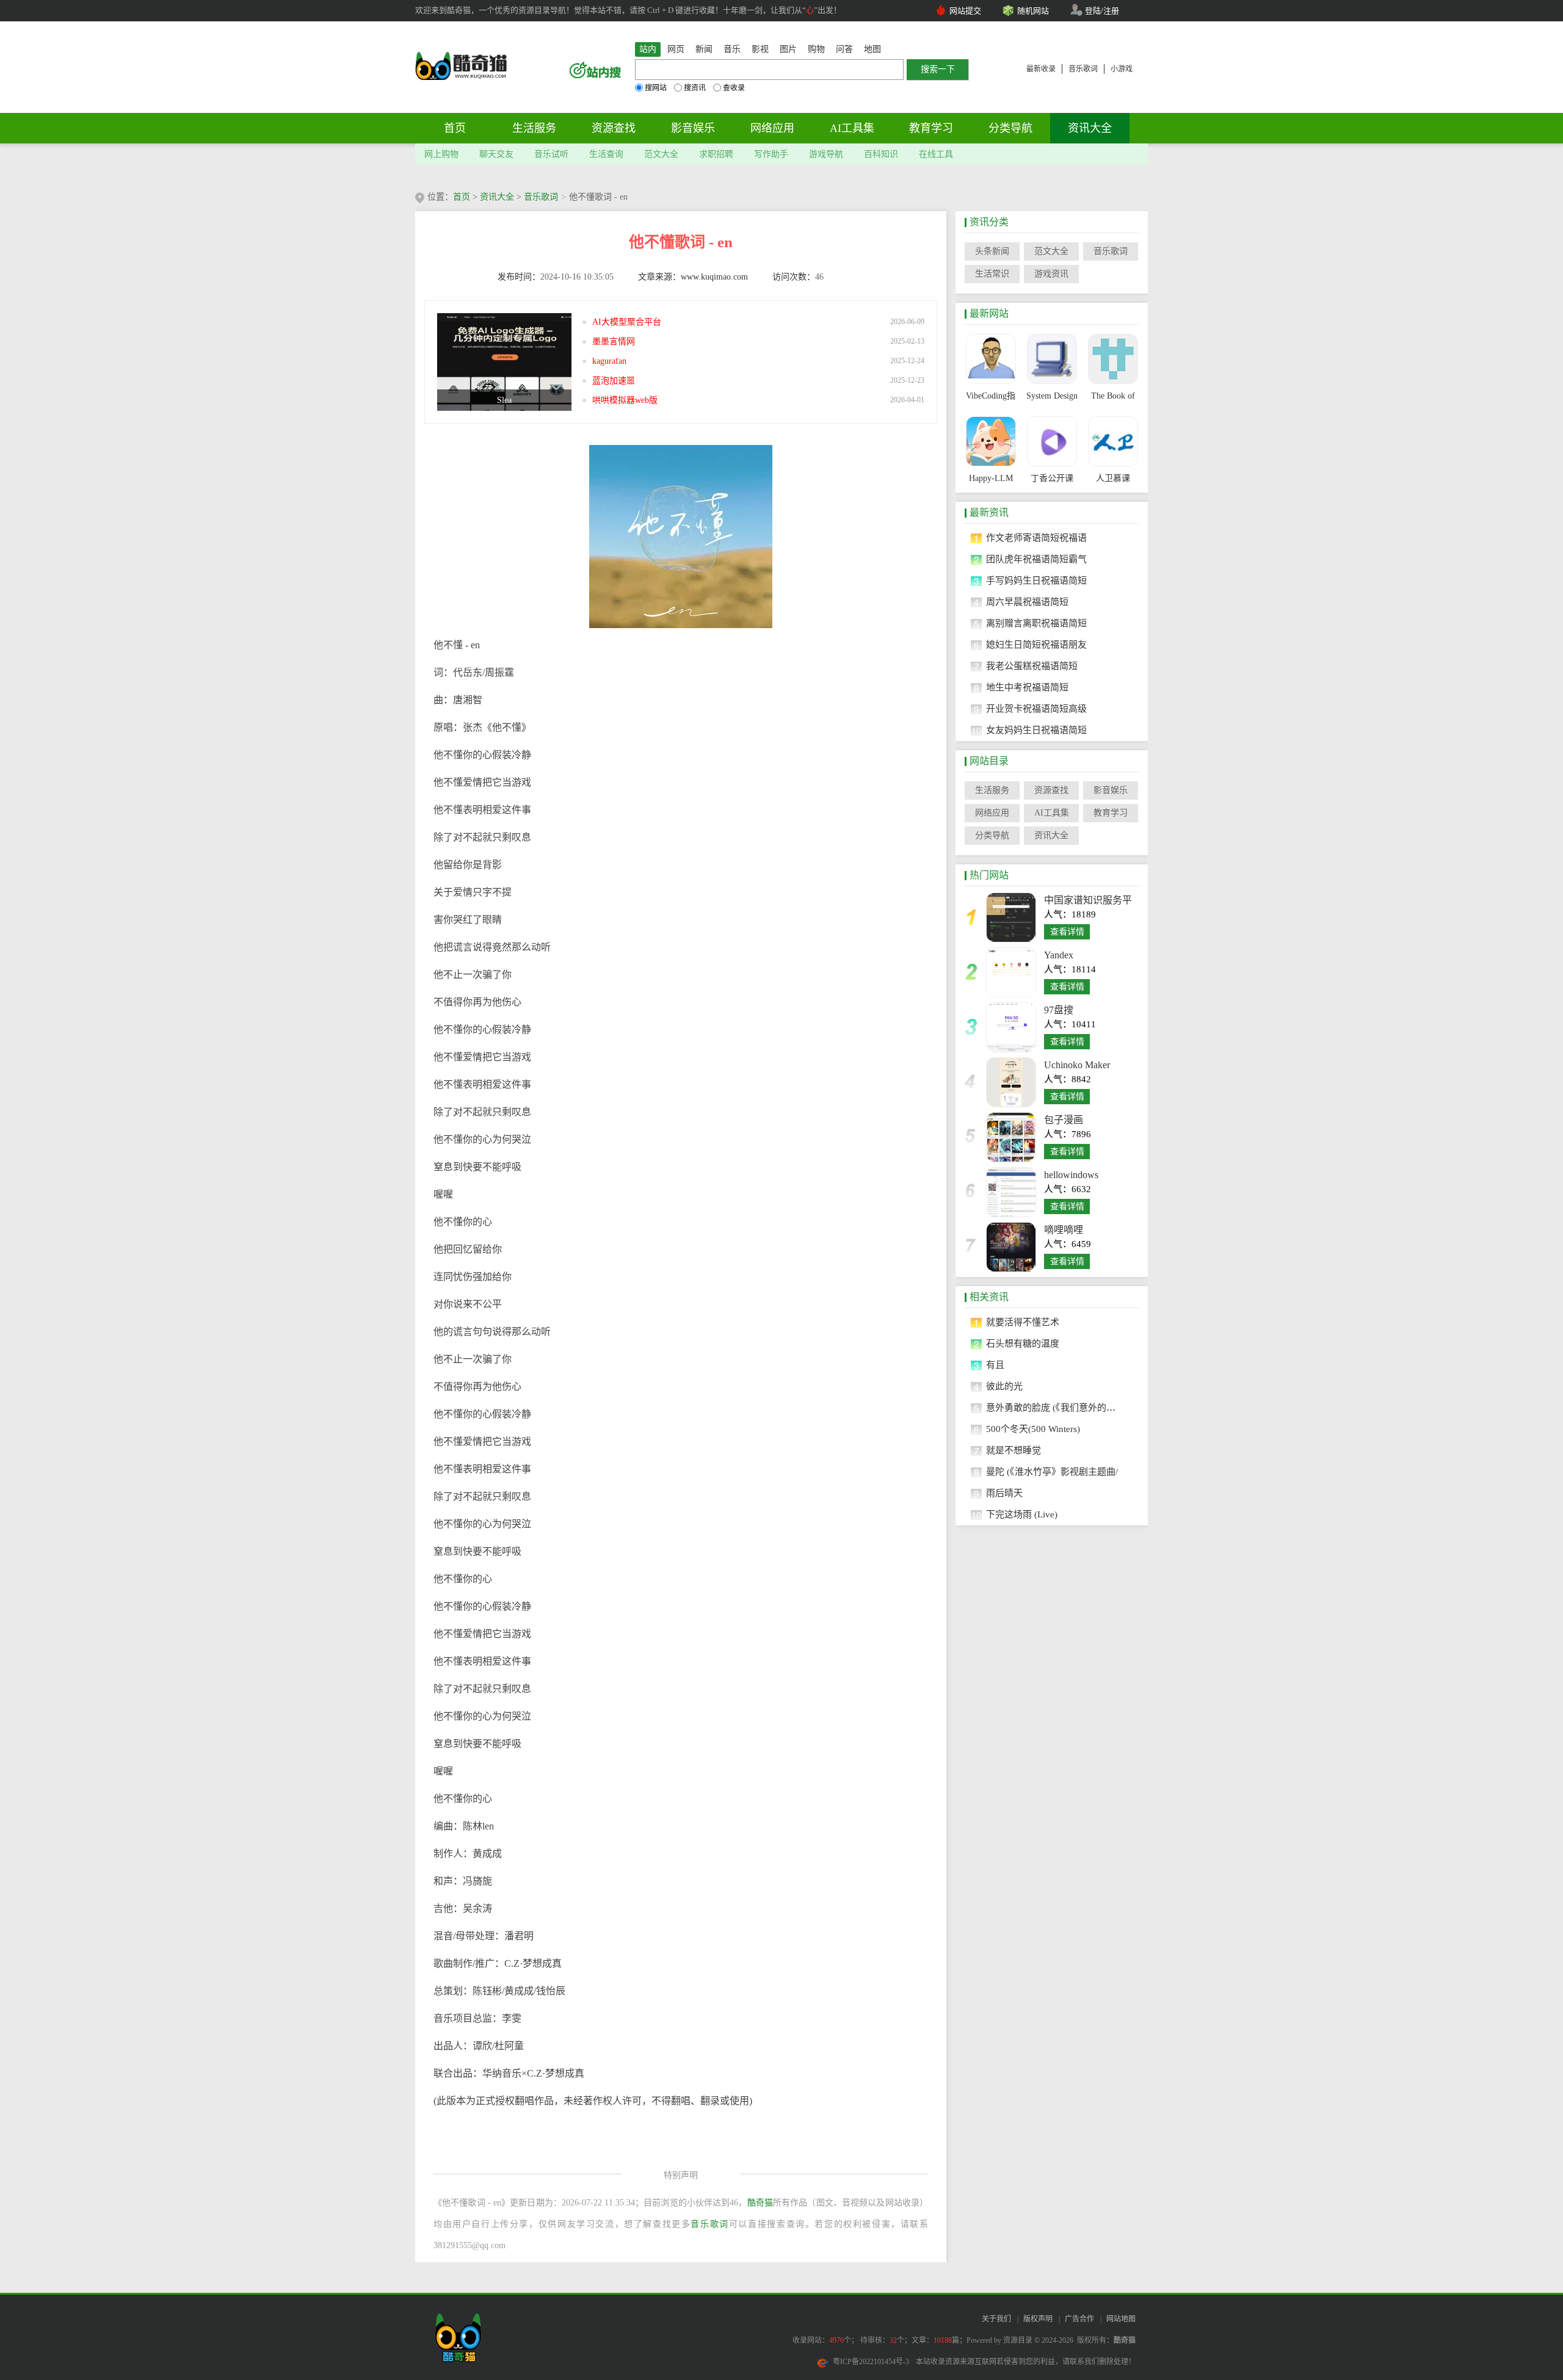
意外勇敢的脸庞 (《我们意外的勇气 (1055, 1408)
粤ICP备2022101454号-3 (871, 2362)
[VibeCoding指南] (991, 359)
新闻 (704, 49)
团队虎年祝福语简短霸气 (1036, 559)
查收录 (734, 88)
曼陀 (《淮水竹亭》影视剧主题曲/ (1052, 1472)
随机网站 (1033, 11)
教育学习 (931, 128)
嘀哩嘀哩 (1064, 1230)
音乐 (732, 49)
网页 (676, 49)
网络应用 (772, 128)
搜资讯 (695, 88)
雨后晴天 (1004, 1493)
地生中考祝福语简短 (1027, 687)
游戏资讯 (1051, 274)
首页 (455, 128)
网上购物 (441, 154)
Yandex (1059, 955)
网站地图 (1121, 2319)
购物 (816, 49)
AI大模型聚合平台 (627, 322)
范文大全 (661, 154)
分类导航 (1010, 128)
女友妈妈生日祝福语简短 (1036, 730)
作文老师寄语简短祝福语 (1036, 538)
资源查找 (614, 128)
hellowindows (1071, 1175)
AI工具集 (852, 128)
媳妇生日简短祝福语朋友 (1036, 645)
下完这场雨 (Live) (1022, 1514)
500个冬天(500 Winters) (1033, 1429)
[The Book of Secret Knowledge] (1113, 359)
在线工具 (936, 154)
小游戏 (1122, 69)
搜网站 (656, 88)
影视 (760, 49)
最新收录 (1041, 69)
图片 (788, 49)
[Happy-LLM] (991, 441)
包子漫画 (1064, 1120)
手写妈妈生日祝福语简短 (1036, 581)
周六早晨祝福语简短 (1027, 602)
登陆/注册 (1102, 11)
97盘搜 (1059, 1010)
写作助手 (771, 154)
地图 (872, 49)
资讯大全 (1090, 128)
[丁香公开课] (1052, 441)
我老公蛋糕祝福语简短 (1032, 666)
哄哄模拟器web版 (625, 400)
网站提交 (965, 11)
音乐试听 (551, 154)
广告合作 (1079, 2319)
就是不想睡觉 (1014, 1450)
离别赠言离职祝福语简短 (1036, 623)
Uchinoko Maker (1077, 1065)
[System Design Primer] (1052, 359)
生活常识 (992, 274)
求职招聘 (716, 154)
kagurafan (609, 361)
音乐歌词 (1083, 69)
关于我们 (996, 2319)
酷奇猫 (760, 2203)
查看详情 (1067, 932)
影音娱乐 (693, 128)
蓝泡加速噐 (614, 381)
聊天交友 (496, 154)
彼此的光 (1004, 1386)
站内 (648, 49)
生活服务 (534, 128)
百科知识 (881, 154)
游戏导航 (826, 154)
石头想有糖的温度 (1023, 1344)
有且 (995, 1365)
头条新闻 (992, 251)
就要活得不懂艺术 (1023, 1322)
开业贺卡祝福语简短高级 (1036, 709)
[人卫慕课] (1113, 441)
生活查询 (606, 154)
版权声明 (1038, 2319)
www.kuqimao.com (714, 277)
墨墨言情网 (614, 342)
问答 (844, 49)
